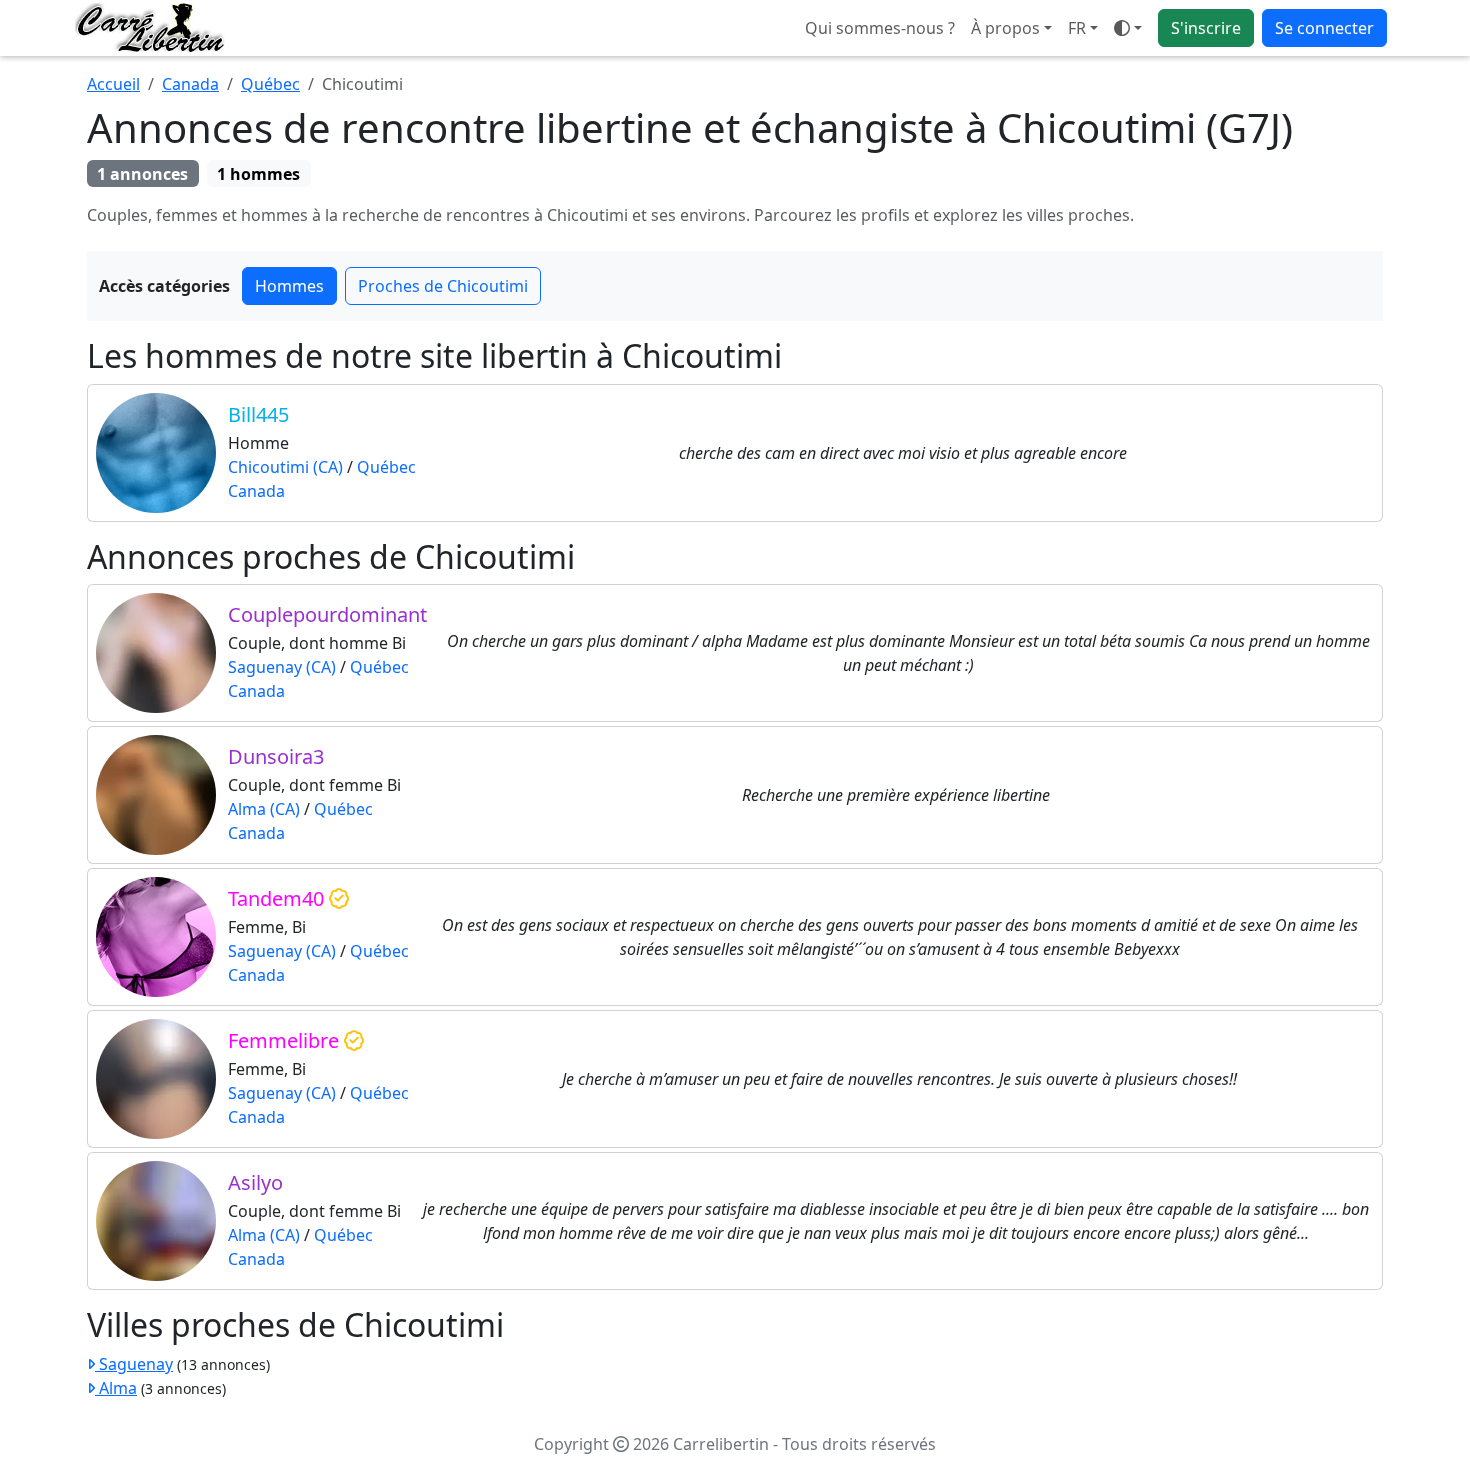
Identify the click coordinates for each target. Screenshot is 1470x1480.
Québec (270, 84)
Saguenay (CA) (282, 667)
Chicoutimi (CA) (285, 467)
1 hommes (258, 174)
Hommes (289, 286)
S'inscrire (1206, 28)
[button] (1083, 28)
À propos (1005, 28)
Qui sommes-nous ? (880, 28)
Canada (190, 84)
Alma (116, 1388)
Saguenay (134, 1364)
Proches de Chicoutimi (443, 286)
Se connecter (1324, 28)
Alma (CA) (264, 809)
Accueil (113, 84)
